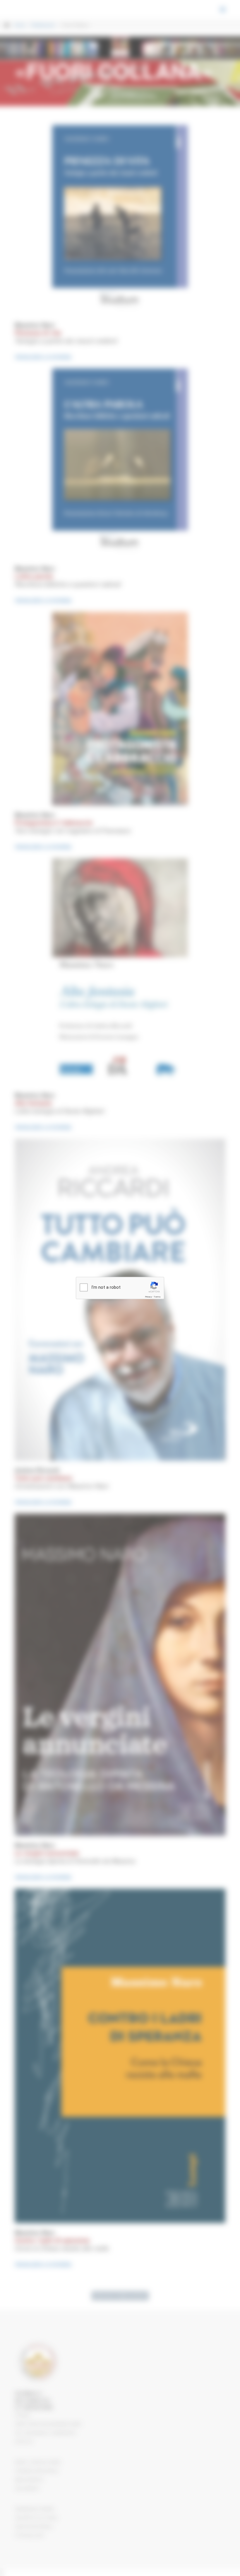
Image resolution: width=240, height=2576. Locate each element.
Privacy (148, 1297)
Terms (157, 1297)
